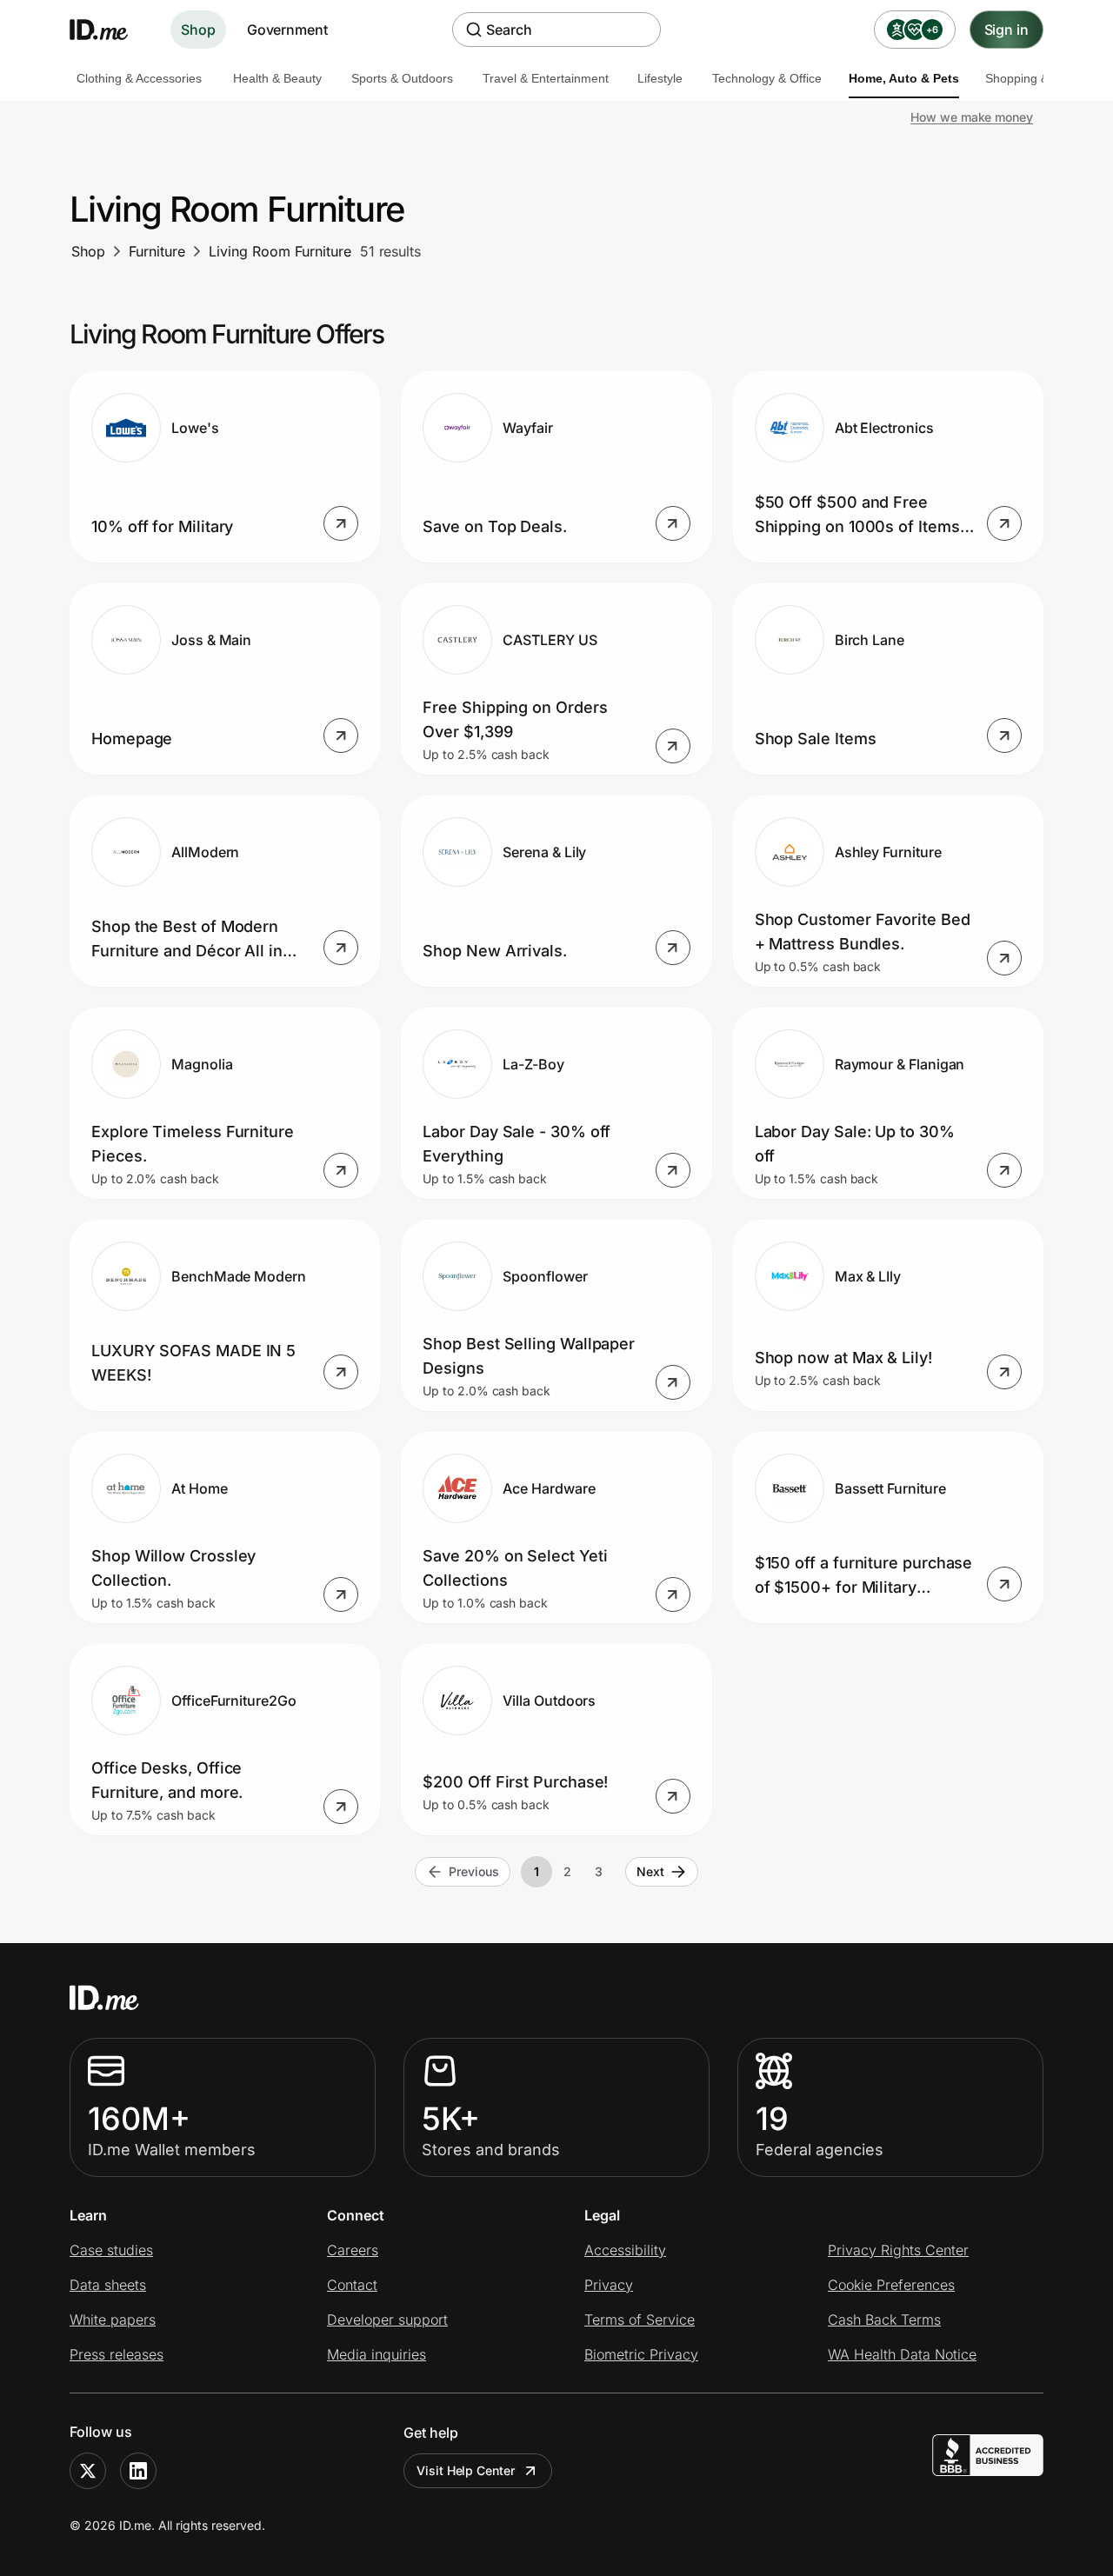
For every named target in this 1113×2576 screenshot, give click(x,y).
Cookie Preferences (891, 2285)
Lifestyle (660, 78)
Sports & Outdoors (402, 78)
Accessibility (625, 2250)
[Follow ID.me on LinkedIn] (138, 2471)
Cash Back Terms (884, 2320)
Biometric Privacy (641, 2354)
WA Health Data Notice (902, 2354)
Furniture (157, 251)
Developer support (387, 2320)
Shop (198, 30)
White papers (113, 2320)
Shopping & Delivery (1041, 78)
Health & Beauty (277, 78)
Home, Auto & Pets (904, 78)
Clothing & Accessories (139, 78)
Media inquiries (377, 2354)
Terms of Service (640, 2320)
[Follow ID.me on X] (88, 2471)
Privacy (609, 2285)
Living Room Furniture (280, 251)
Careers (353, 2250)
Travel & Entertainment (546, 78)
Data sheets (108, 2285)
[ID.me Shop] (110, 30)
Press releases (117, 2354)
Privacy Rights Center (898, 2250)
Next (650, 1871)
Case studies (111, 2250)
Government (287, 30)
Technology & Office (767, 78)
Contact (352, 2285)
